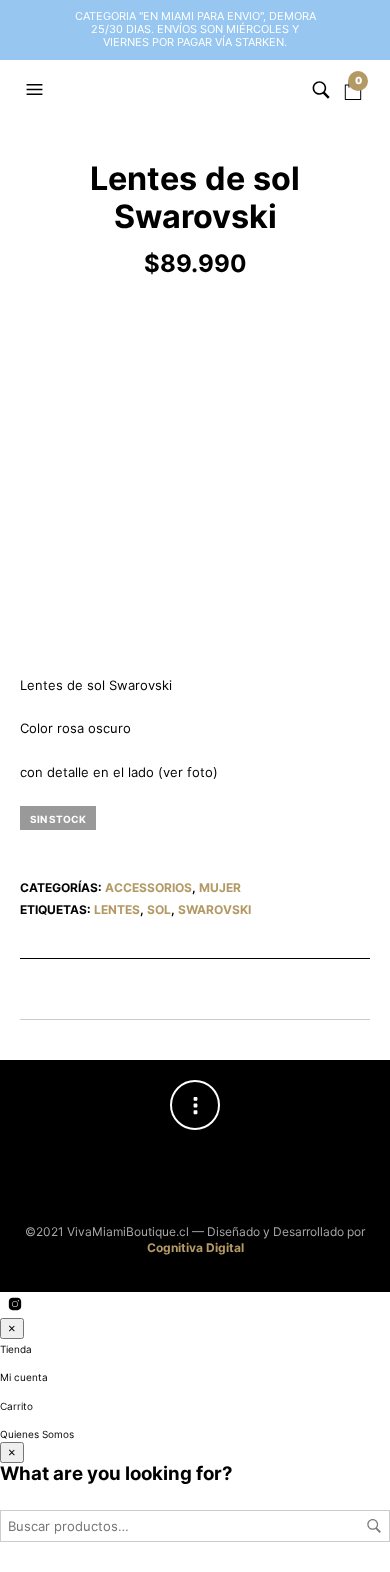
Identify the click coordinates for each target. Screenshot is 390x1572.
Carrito (16, 1406)
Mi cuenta (24, 1377)
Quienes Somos (37, 1434)
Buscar (374, 1526)
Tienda (16, 1349)
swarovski (214, 909)
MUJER (220, 887)
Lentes (117, 909)
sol (159, 909)
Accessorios (148, 887)
